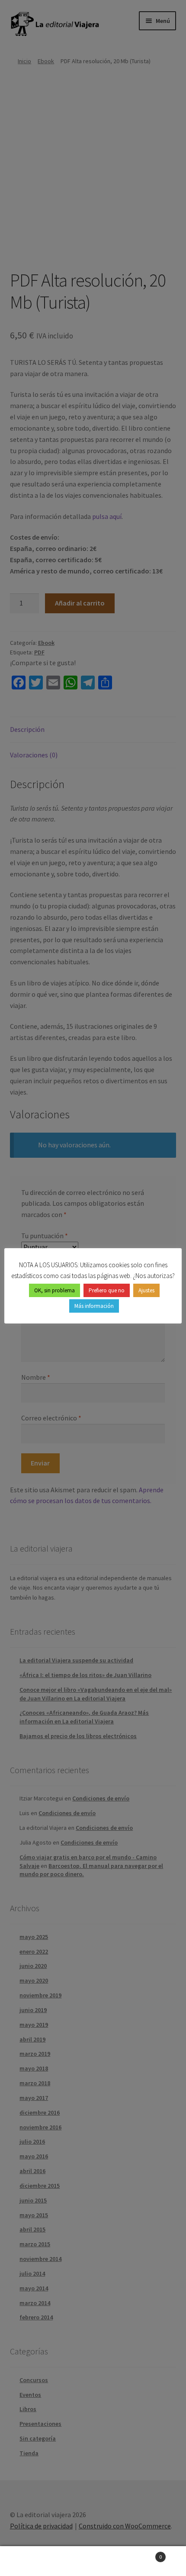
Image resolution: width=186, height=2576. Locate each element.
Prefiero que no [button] (107, 1290)
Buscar (93, 2561)
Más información (94, 1306)
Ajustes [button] (146, 1290)
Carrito (143, 2554)
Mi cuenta (31, 2561)
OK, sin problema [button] (55, 1290)
